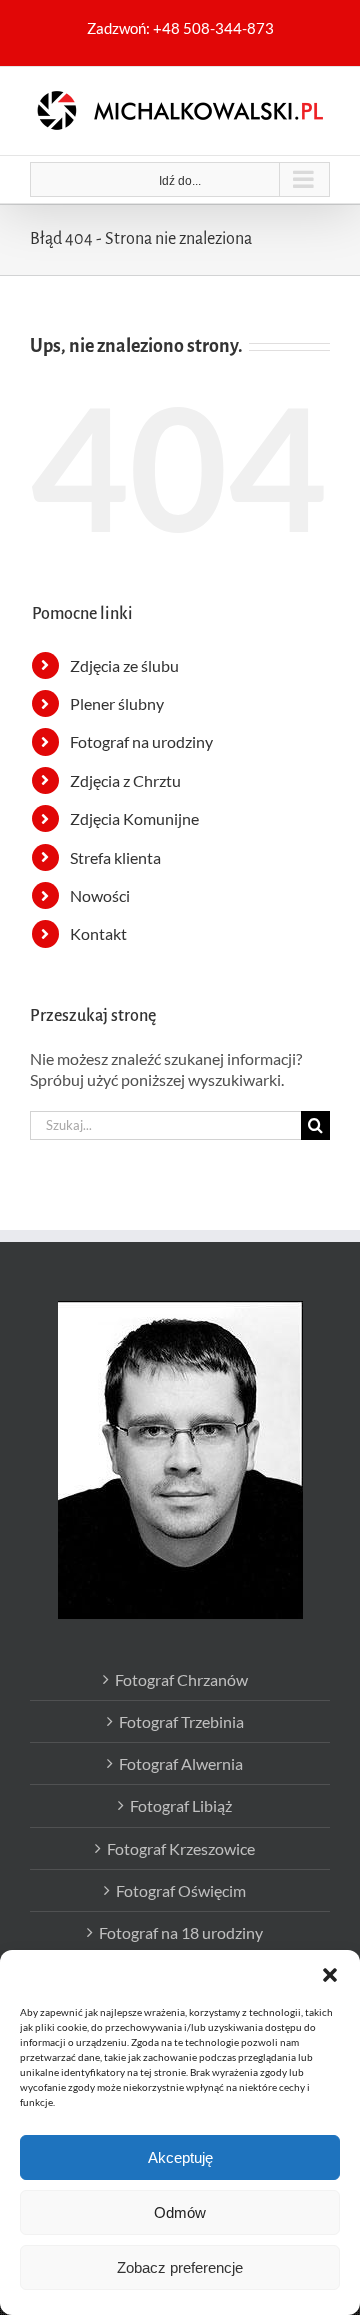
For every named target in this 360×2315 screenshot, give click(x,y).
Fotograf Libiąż (181, 1805)
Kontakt (98, 933)
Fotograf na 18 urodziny (181, 1932)
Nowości (100, 895)
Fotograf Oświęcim (181, 1890)
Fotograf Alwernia (181, 1763)
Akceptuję (180, 2157)
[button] (330, 1975)
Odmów (180, 2212)
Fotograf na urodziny (141, 741)
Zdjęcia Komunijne (134, 818)
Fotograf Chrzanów (181, 1679)
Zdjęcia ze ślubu (124, 665)
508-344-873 (228, 28)
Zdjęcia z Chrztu (125, 780)
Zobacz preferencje (180, 2267)
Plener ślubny (117, 703)
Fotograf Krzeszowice (181, 1848)
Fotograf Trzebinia (181, 1721)
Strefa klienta (115, 857)
